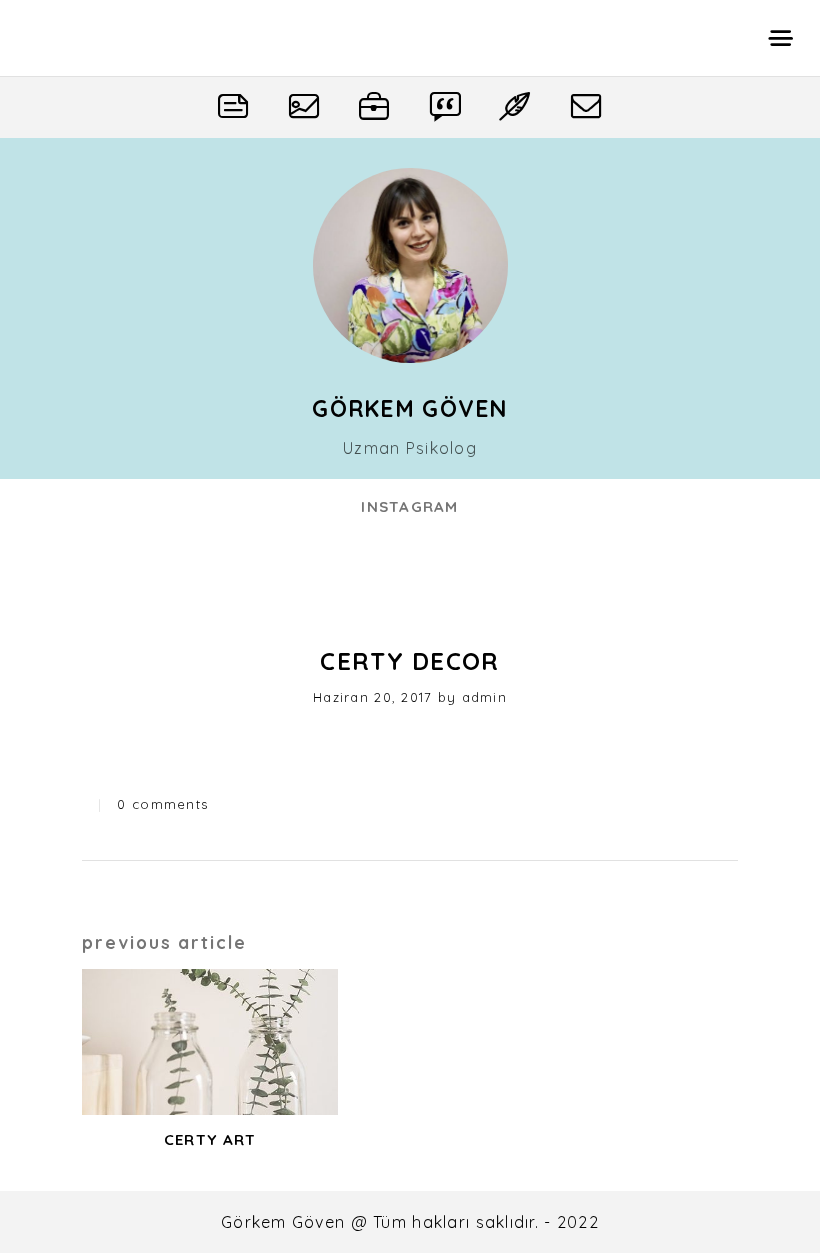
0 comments (162, 804)
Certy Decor (409, 661)
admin (484, 697)
